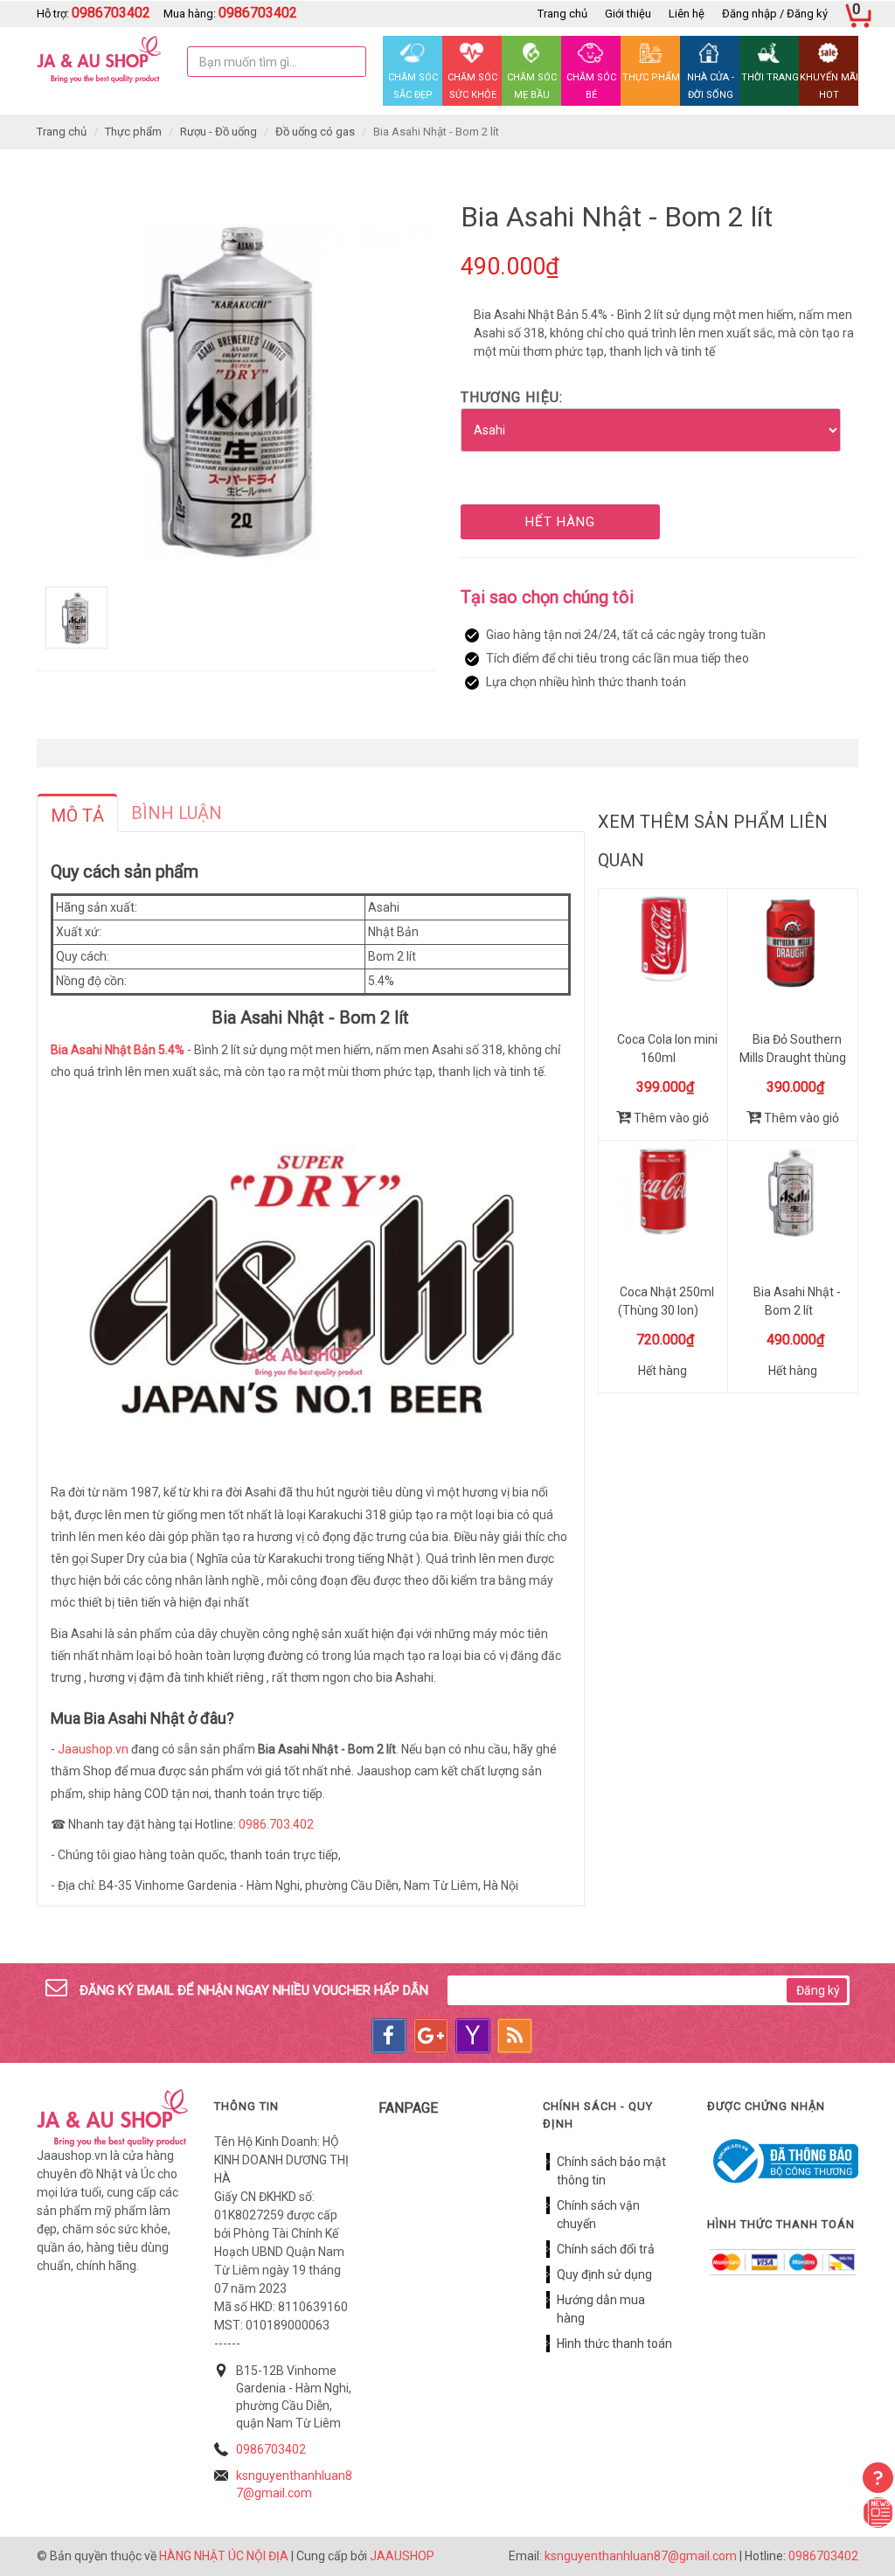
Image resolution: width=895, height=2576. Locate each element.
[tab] (77, 813)
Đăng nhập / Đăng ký (775, 14)
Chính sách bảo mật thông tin (611, 2171)
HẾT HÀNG (560, 522)
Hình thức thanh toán (614, 2343)
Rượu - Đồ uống (219, 132)
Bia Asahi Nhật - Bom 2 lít (797, 1301)
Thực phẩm (133, 132)
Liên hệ (687, 14)
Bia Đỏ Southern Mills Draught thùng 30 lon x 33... (793, 1058)
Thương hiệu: (512, 397)
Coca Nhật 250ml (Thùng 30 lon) (666, 1301)
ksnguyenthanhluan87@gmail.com (641, 2556)
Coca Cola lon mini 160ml (667, 1048)
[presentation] (77, 816)
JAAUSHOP (402, 2556)
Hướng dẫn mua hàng (601, 2309)
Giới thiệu (628, 14)
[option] (236, 388)
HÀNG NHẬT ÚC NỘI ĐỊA (224, 2556)
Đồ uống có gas (315, 132)
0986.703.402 (276, 1824)
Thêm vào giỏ (670, 1118)
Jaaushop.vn (93, 1749)
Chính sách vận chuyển (598, 2215)
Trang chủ (562, 14)
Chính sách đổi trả (606, 2249)
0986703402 (271, 2449)
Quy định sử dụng (604, 2274)
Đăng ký (818, 1990)
